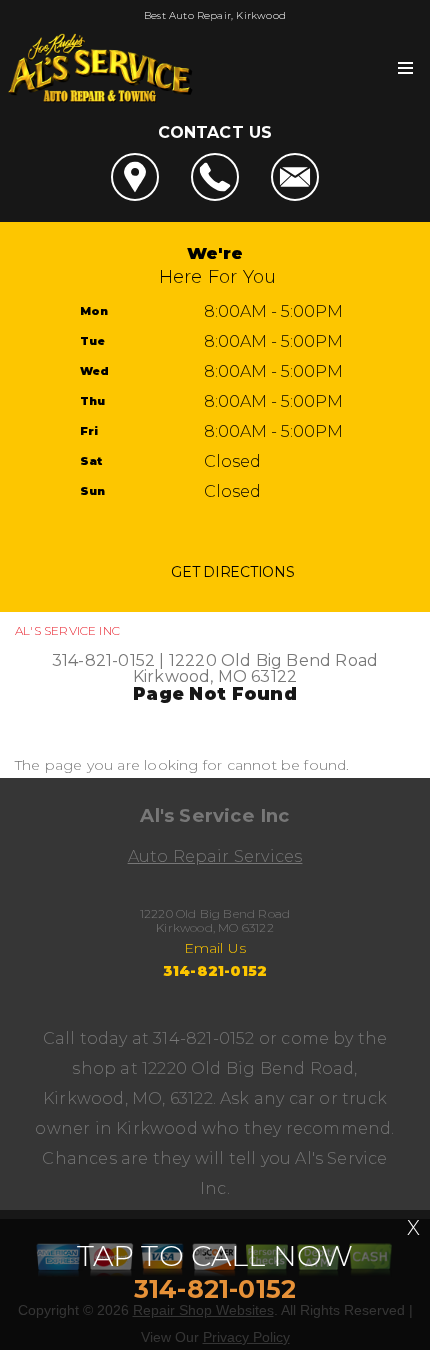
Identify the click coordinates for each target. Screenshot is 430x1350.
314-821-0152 (103, 660)
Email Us (215, 948)
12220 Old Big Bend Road (273, 660)
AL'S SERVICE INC (67, 630)
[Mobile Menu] (405, 68)
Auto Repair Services (215, 856)
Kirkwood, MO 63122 (215, 676)
